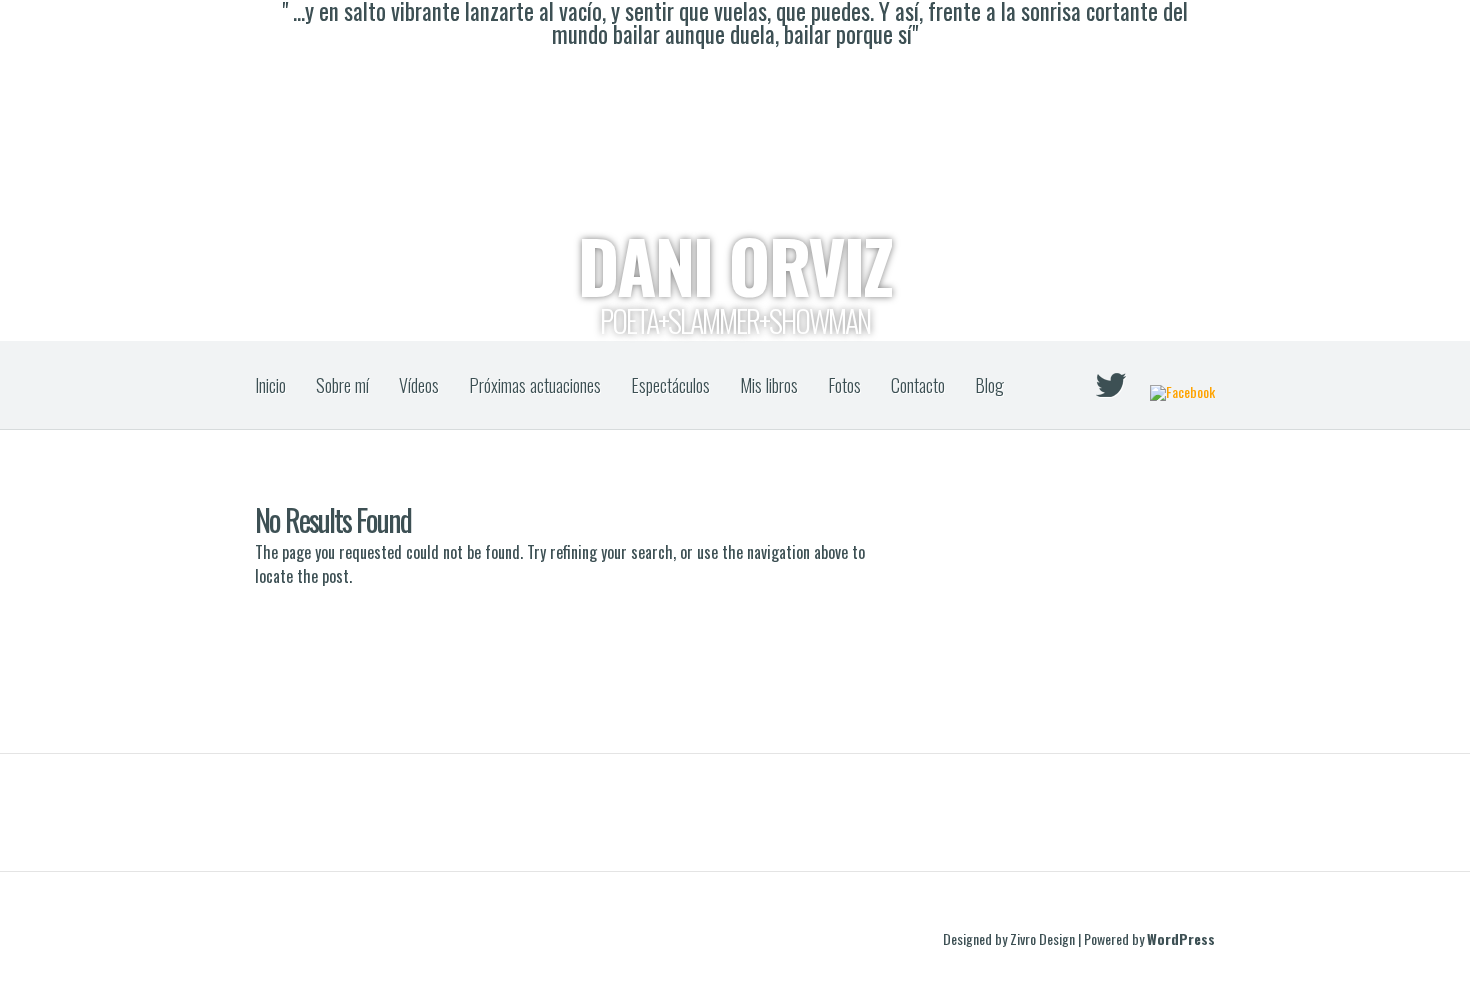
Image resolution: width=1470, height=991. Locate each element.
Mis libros (769, 385)
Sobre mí (342, 385)
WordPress (1181, 938)
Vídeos (419, 385)
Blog (989, 385)
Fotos (844, 385)
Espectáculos (670, 385)
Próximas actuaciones (535, 385)
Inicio (270, 385)
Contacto (918, 385)
